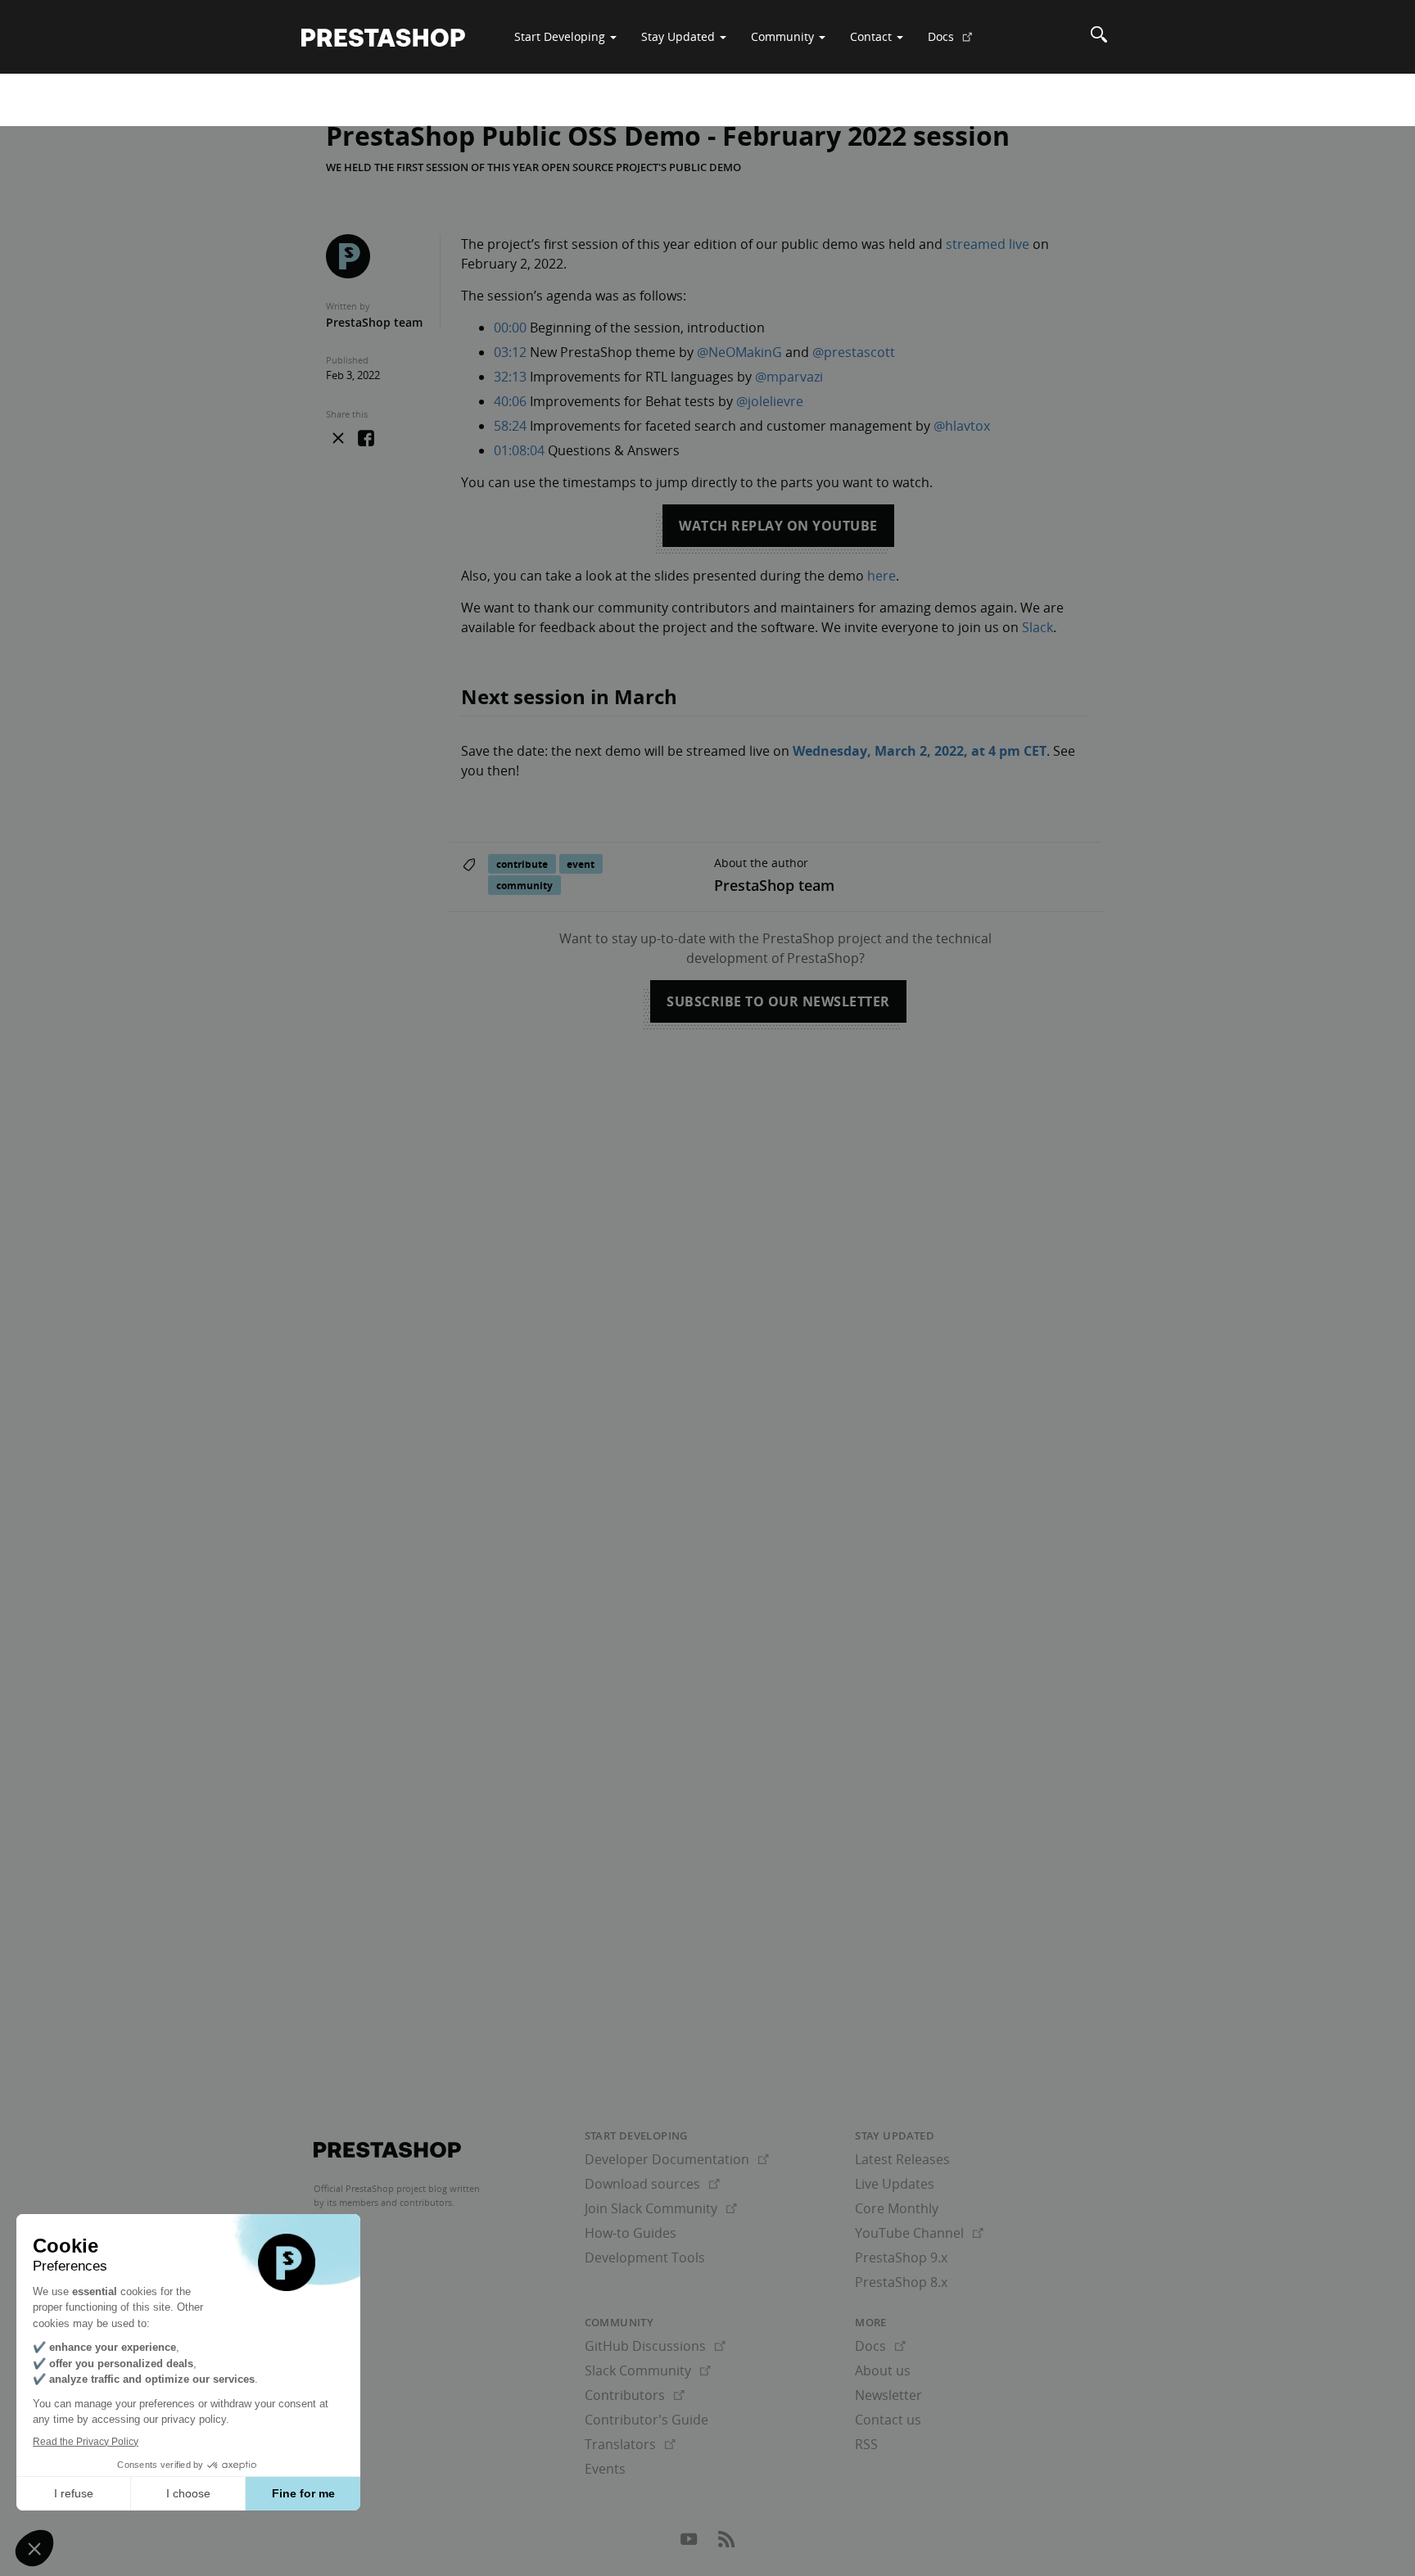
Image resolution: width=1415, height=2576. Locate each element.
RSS (866, 2444)
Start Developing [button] (561, 36)
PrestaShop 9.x (901, 2257)
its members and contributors (389, 2202)
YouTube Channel (919, 2233)
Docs (956, 43)
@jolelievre (770, 401)
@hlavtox (962, 426)
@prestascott (854, 352)
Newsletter (888, 2395)
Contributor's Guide (646, 2420)
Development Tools (645, 2257)
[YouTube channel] (690, 2543)
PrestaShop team (374, 322)
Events (605, 2469)
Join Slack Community (661, 2208)
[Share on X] (338, 438)
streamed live (988, 244)
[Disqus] (707, 1277)
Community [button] (784, 36)
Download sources (652, 2184)
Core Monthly (897, 2208)
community (524, 885)
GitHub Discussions (655, 2346)
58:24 (510, 426)
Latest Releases (902, 2159)
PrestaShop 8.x (901, 2282)
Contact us (888, 2420)
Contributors (635, 2395)
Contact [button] (873, 36)
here (882, 576)
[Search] (1099, 37)
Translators (630, 2444)
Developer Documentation (677, 2159)
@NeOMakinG (739, 352)
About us (883, 2370)
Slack (1038, 627)
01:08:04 (519, 450)
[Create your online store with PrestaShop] (387, 2150)
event (581, 863)
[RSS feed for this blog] (726, 2543)
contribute (522, 863)
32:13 (510, 377)
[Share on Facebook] (366, 440)
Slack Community (648, 2370)
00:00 (510, 328)
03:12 (510, 352)
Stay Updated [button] (680, 36)
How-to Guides (631, 2233)
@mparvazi (789, 377)
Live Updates (895, 2184)
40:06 (510, 401)
